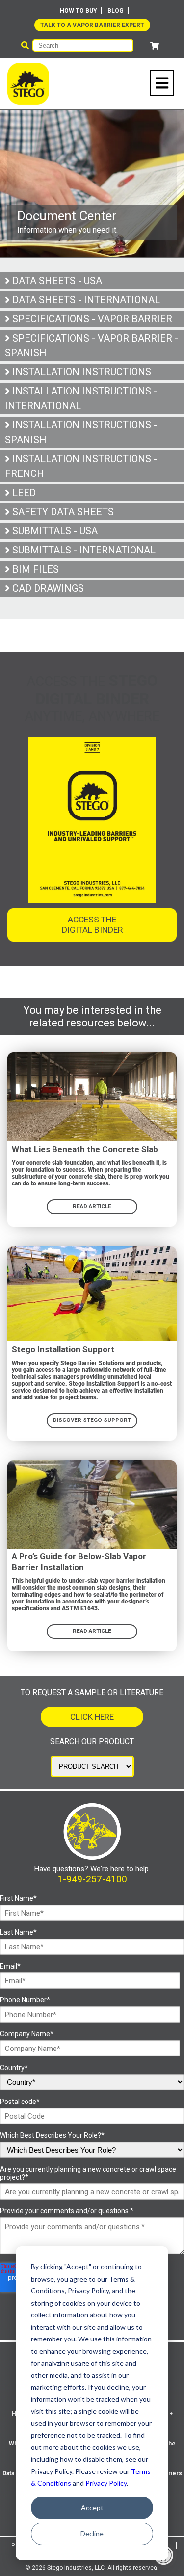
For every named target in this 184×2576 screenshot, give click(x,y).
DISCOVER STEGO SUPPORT (92, 1420)
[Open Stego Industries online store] (155, 46)
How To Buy (79, 11)
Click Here (92, 1717)
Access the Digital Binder (92, 925)
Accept (92, 2508)
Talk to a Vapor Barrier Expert (92, 25)
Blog (116, 11)
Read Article (92, 1631)
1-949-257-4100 (92, 1879)
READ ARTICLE (92, 1206)
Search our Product (92, 1742)
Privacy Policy (106, 2483)
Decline (92, 2534)
